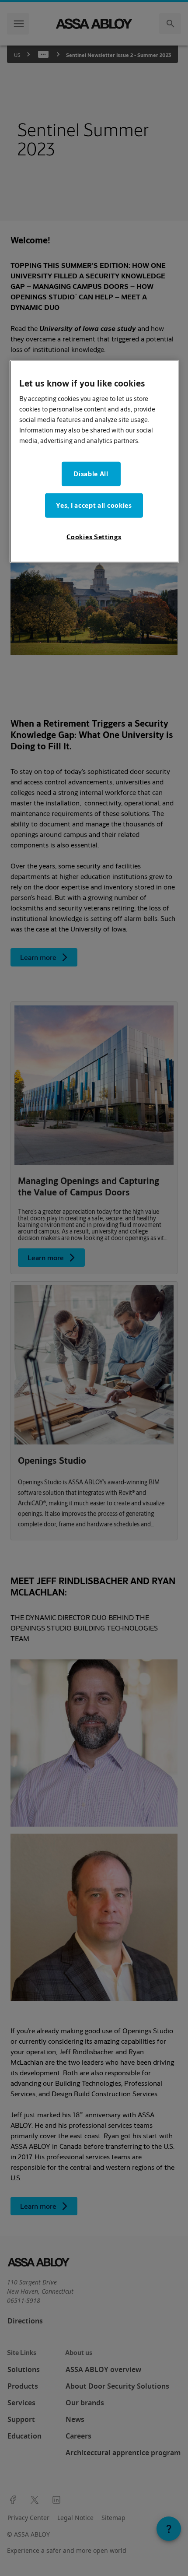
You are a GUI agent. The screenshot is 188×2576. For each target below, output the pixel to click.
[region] (94, 461)
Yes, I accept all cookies (94, 505)
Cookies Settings (94, 537)
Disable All (91, 474)
